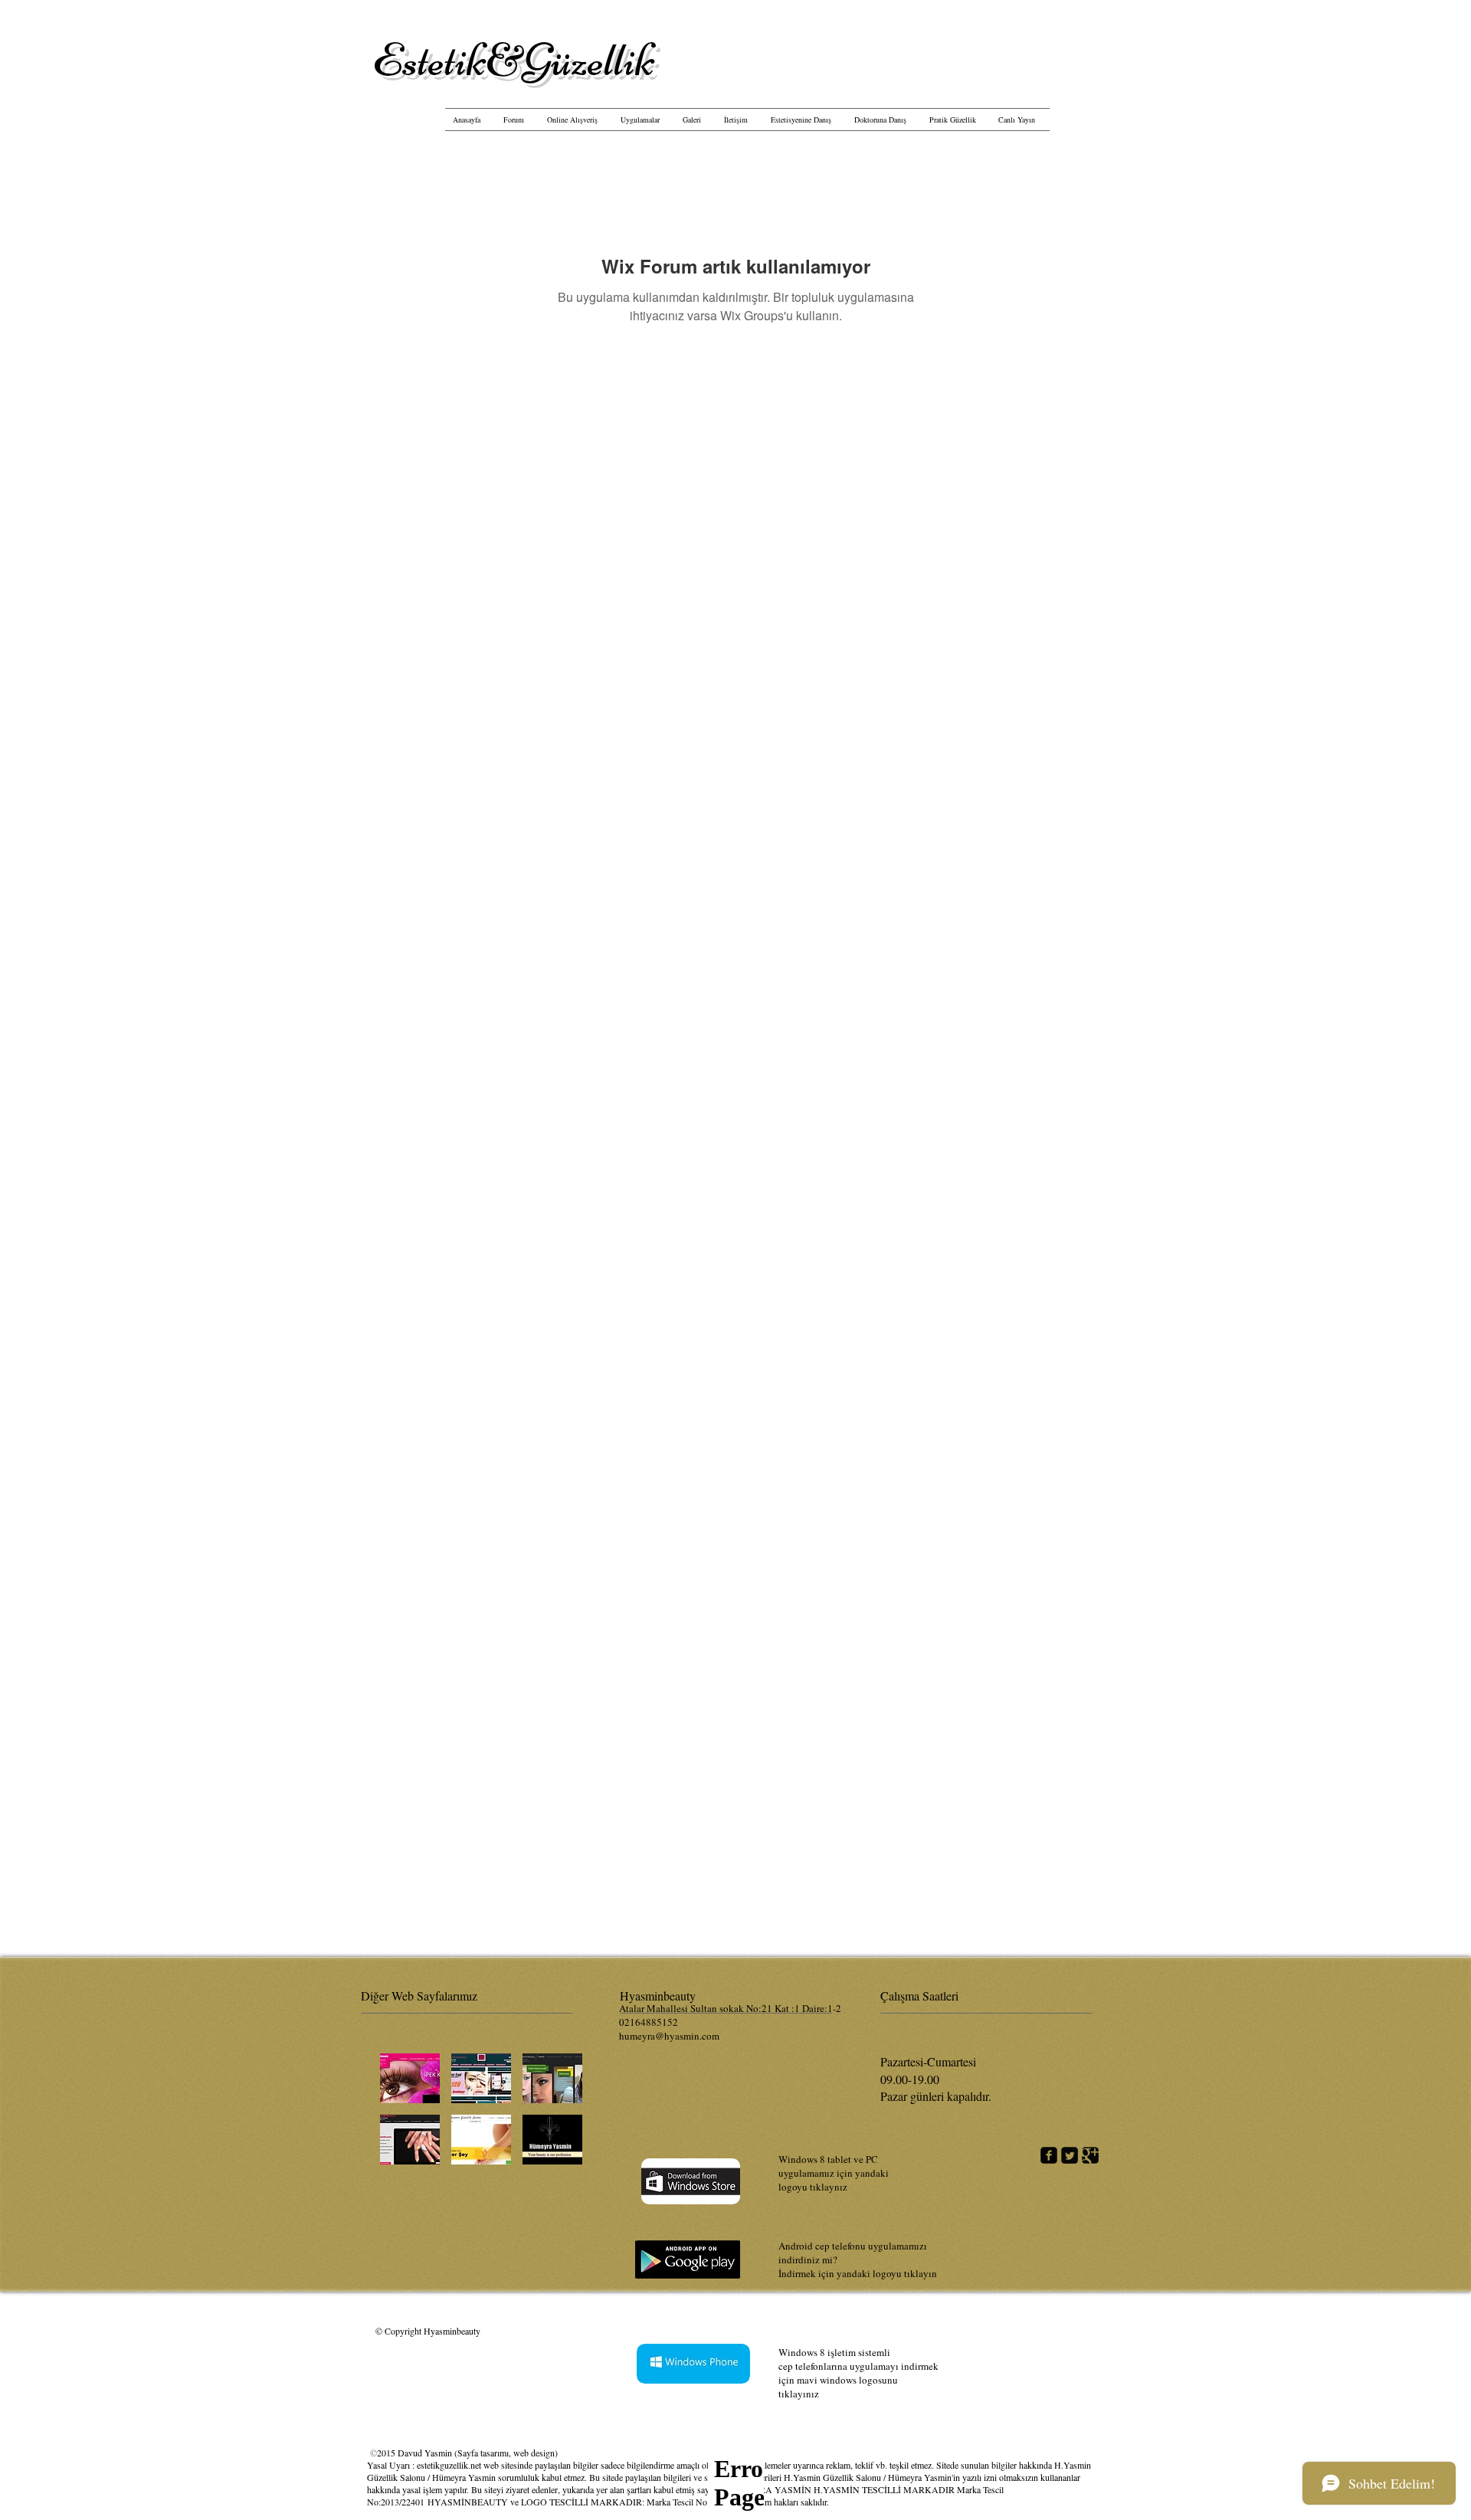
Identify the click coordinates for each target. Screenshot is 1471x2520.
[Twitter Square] (1070, 2155)
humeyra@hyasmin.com (669, 2036)
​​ (514, 60)
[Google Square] (1090, 2155)
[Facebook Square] (1049, 2155)
